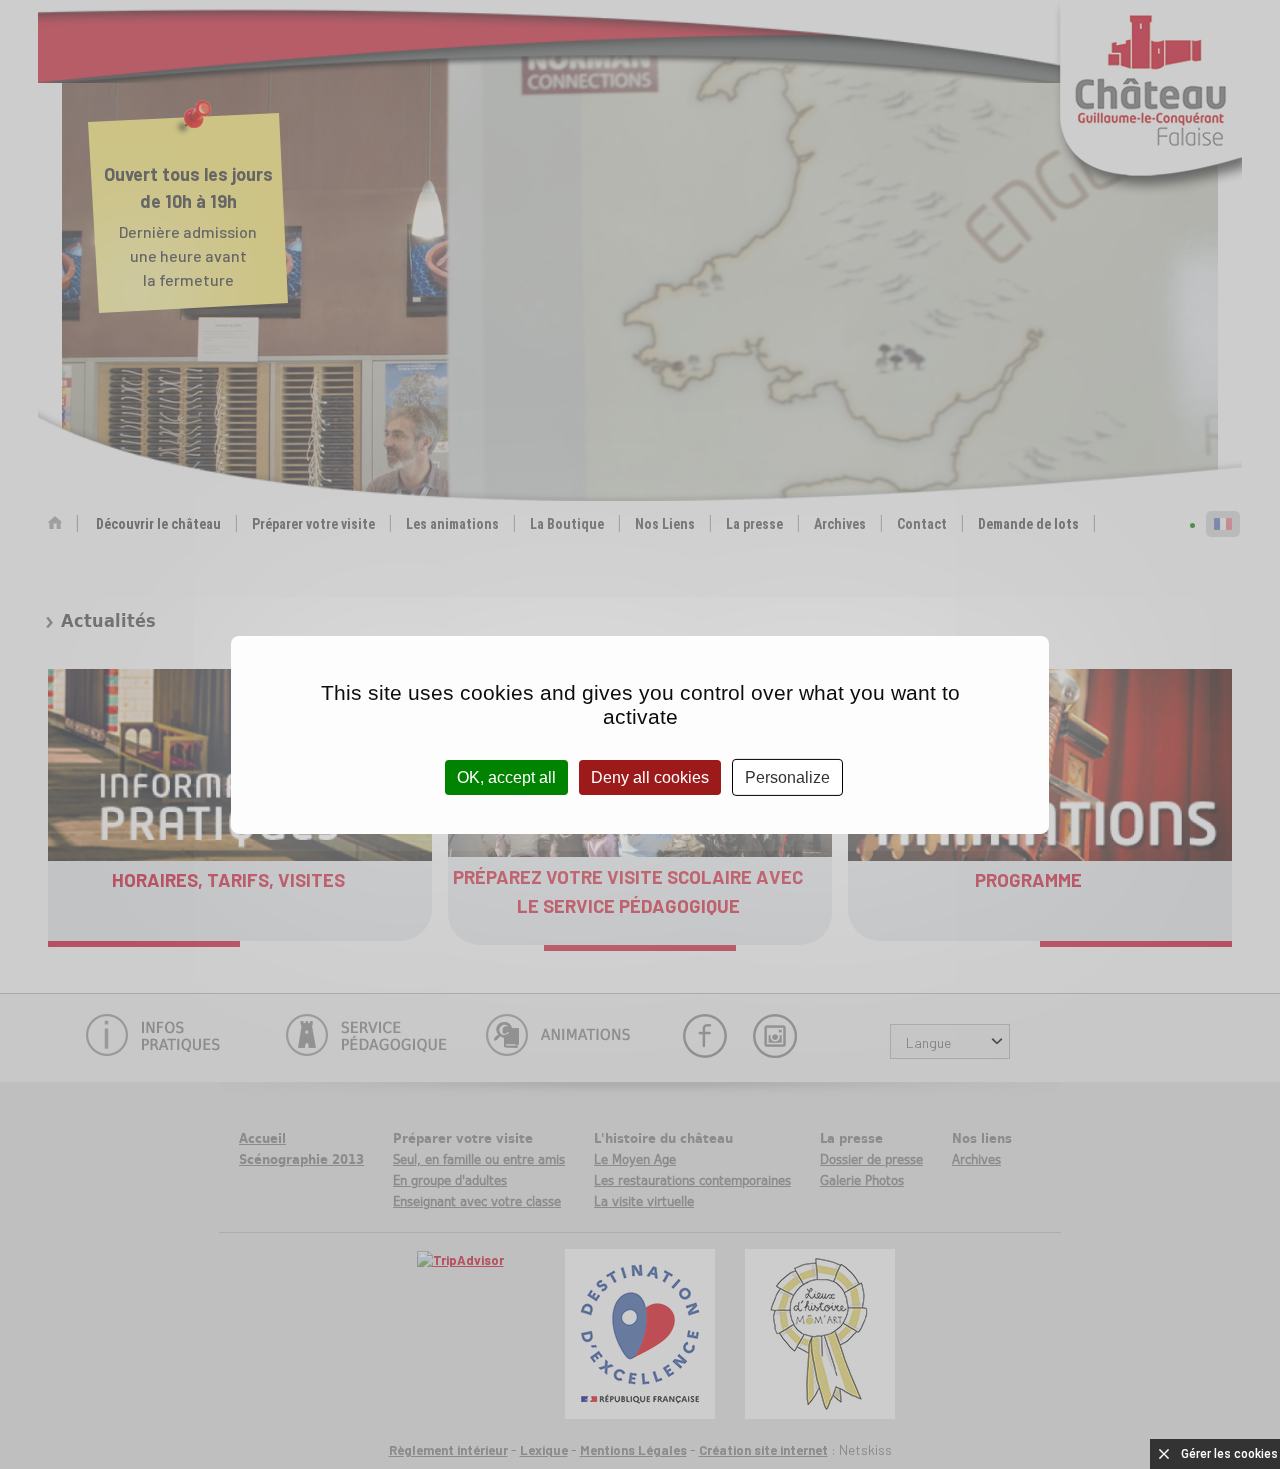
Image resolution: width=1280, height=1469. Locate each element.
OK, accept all (506, 776)
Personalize (787, 776)
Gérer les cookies (1229, 1454)
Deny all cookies (650, 776)
